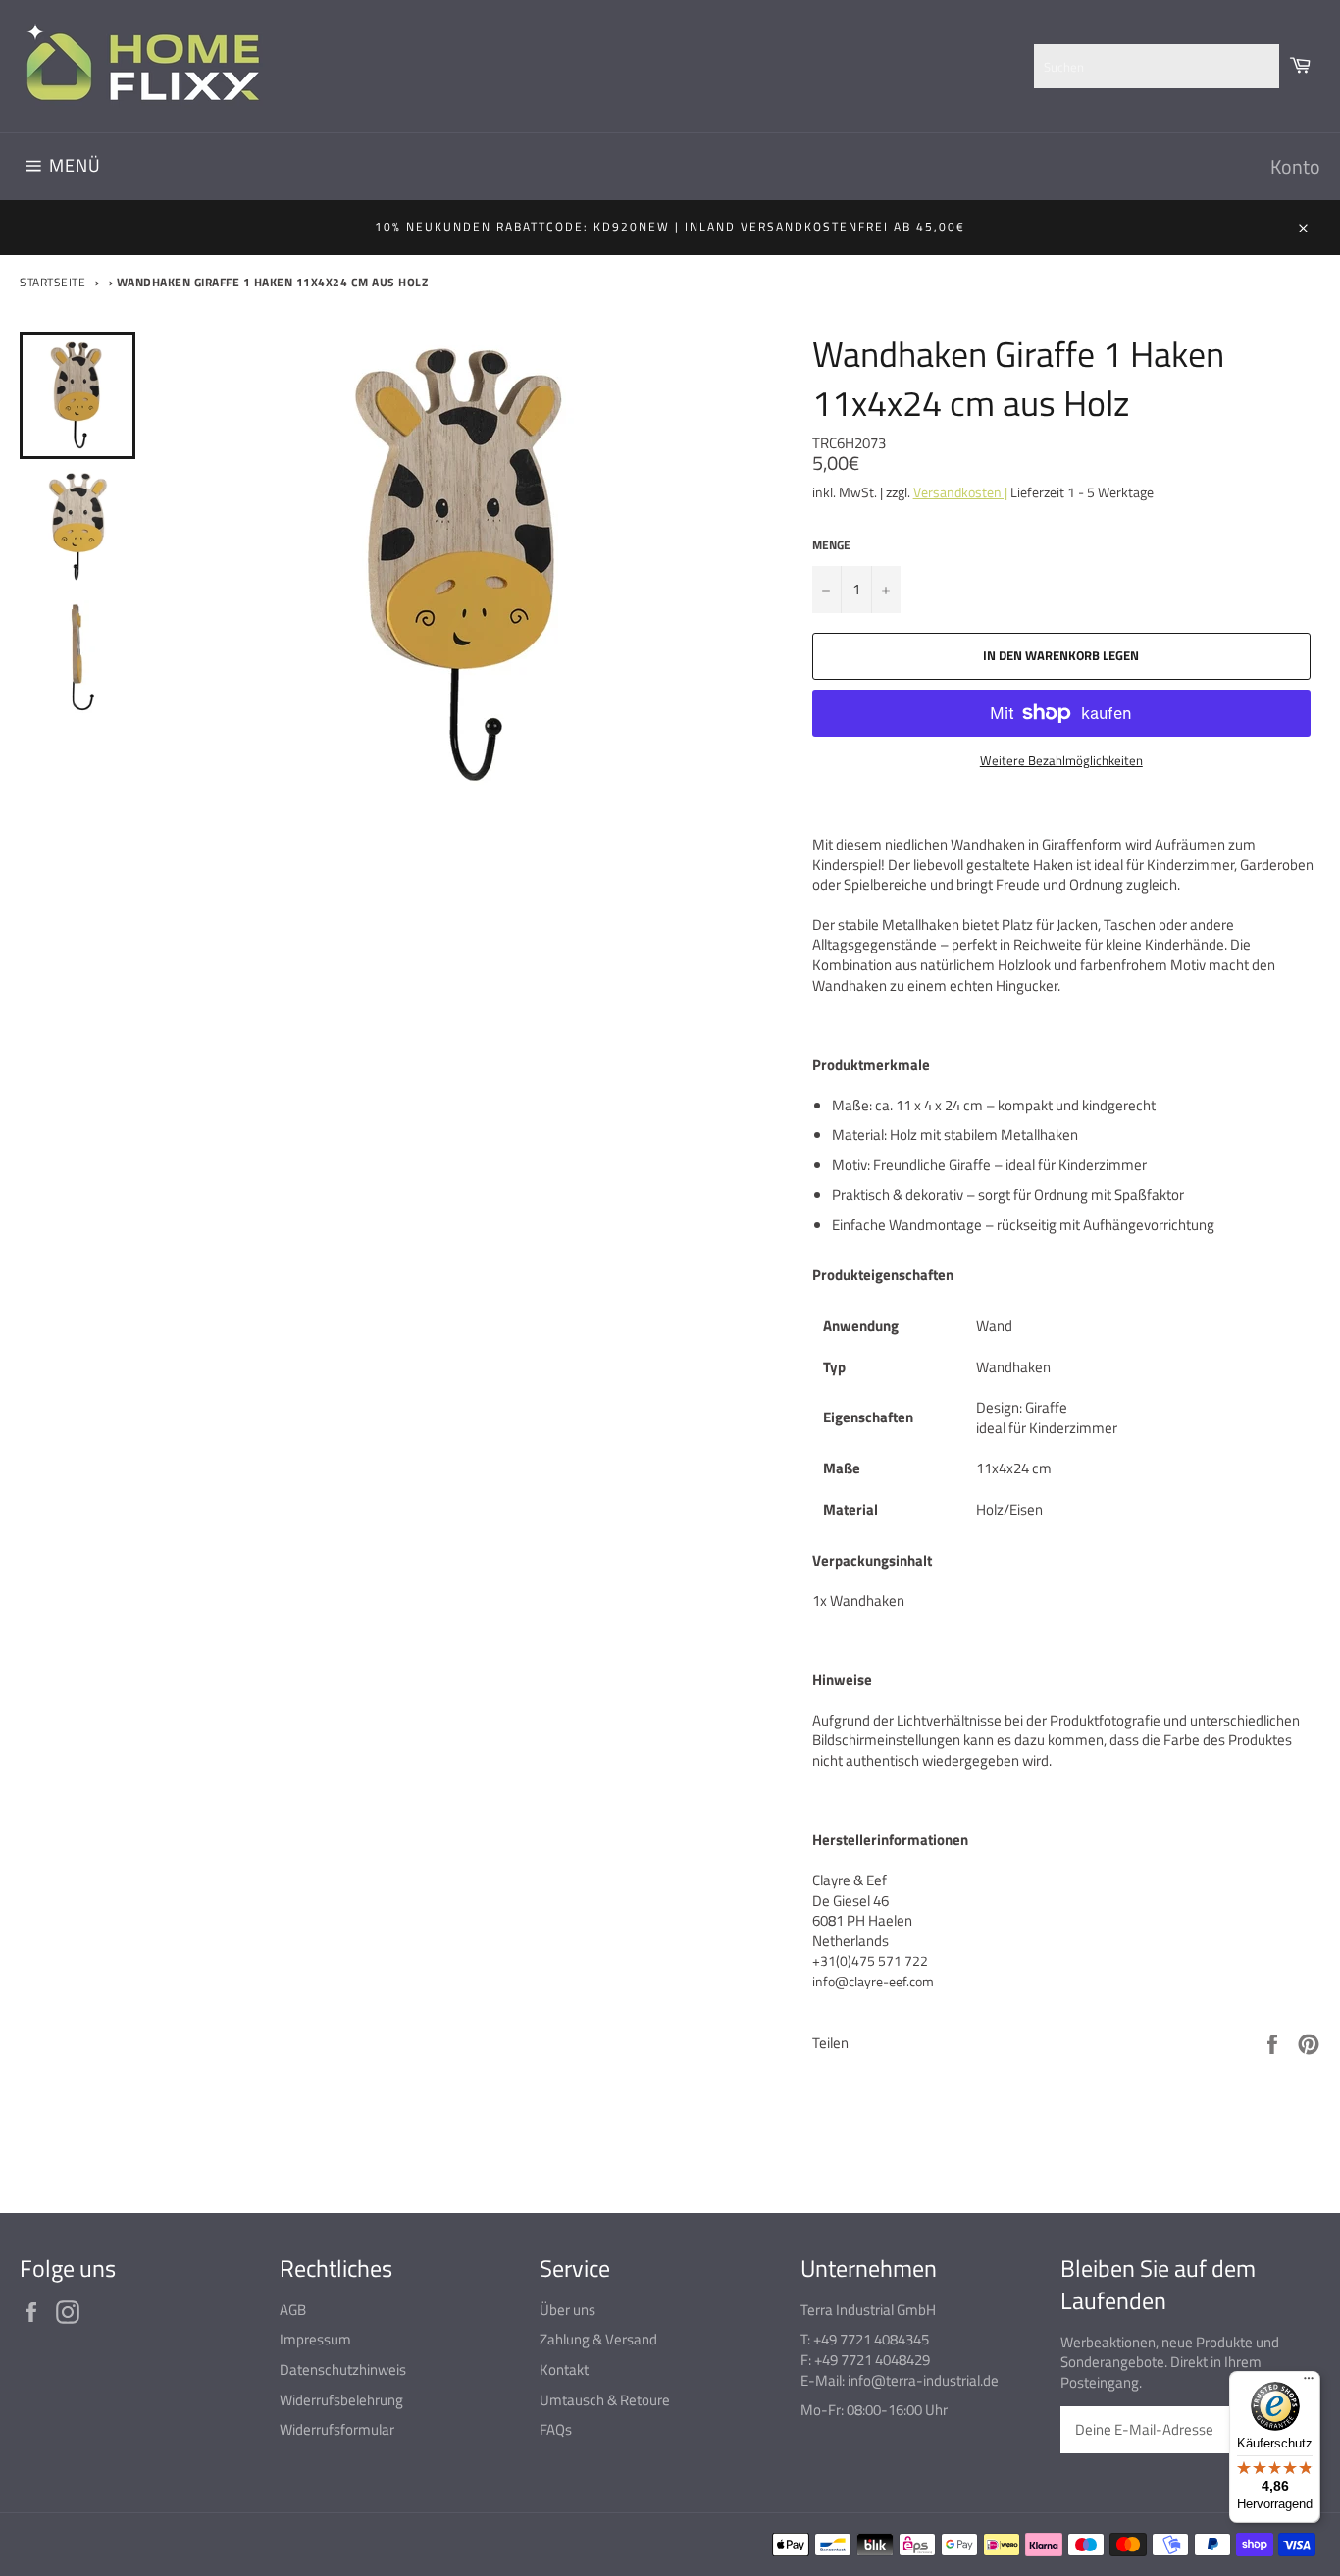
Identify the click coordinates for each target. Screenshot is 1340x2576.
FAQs (556, 2429)
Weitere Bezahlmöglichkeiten (1061, 761)
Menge (831, 546)
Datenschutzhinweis (343, 2370)
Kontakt (564, 2370)
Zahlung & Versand (598, 2339)
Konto (1295, 166)
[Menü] (1309, 2383)
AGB (293, 2310)
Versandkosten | (960, 492)
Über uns (567, 2310)
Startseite (52, 282)
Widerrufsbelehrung (341, 2400)
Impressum (315, 2339)
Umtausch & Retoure (605, 2400)
